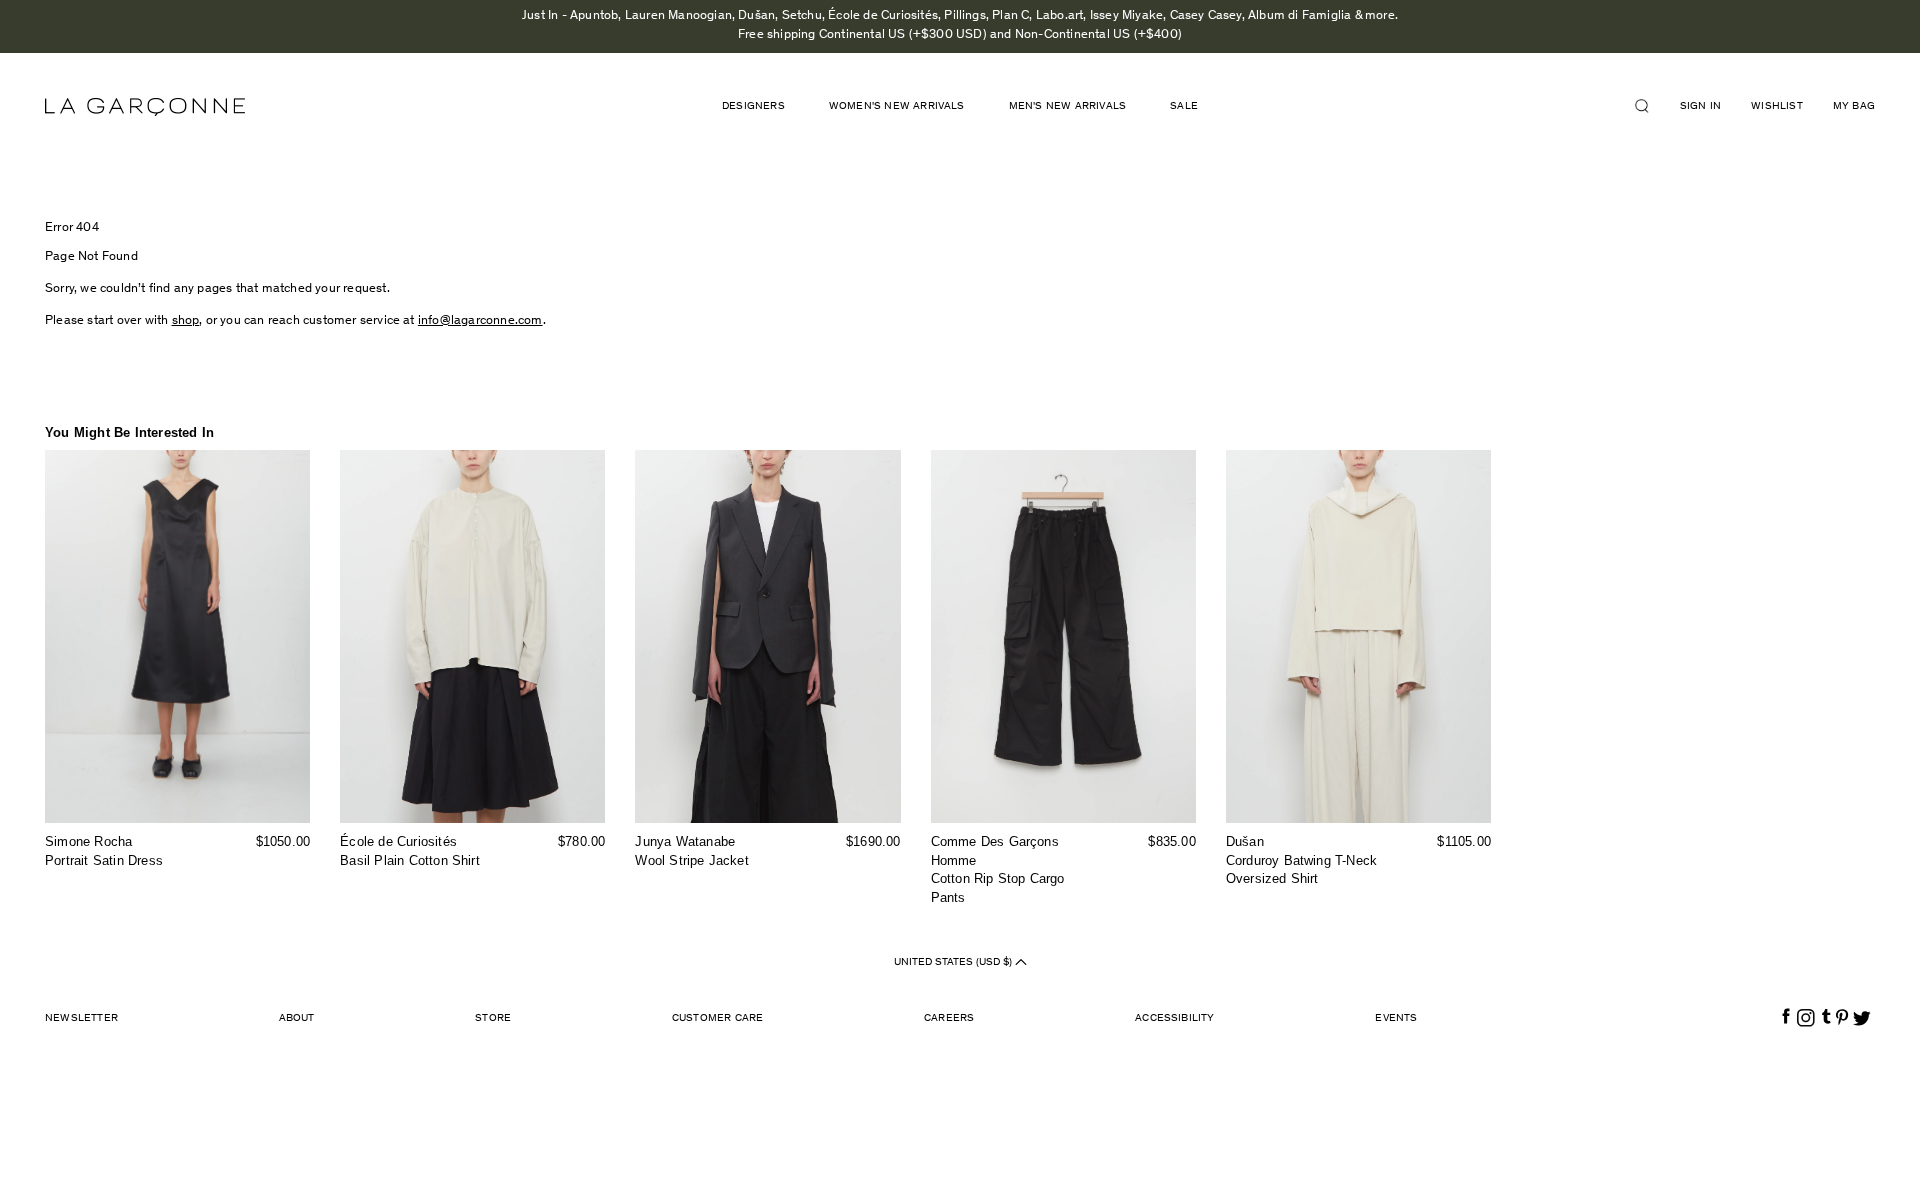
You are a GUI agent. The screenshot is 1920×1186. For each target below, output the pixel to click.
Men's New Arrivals (1068, 106)
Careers (949, 1018)
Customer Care (718, 1018)
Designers (753, 106)
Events (1396, 1018)
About (297, 1018)
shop (186, 321)
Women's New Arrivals (897, 106)
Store (493, 1018)
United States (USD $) (954, 961)
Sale (1184, 106)
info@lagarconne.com (480, 321)
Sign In (1700, 106)
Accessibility (1175, 1018)
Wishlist (1777, 106)
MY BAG (1854, 106)
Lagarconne (145, 107)
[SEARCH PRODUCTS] (1650, 106)
